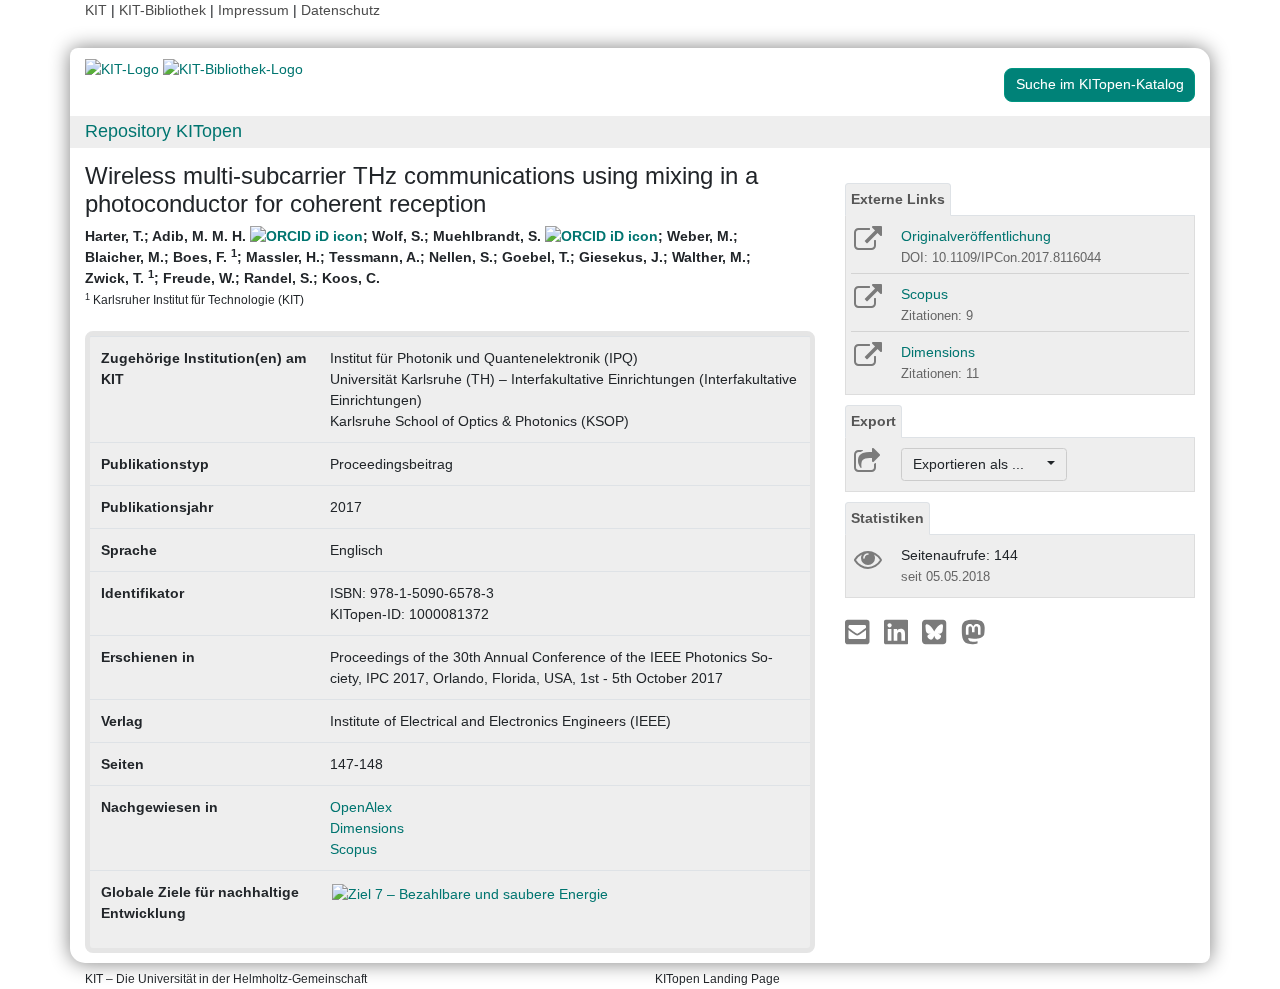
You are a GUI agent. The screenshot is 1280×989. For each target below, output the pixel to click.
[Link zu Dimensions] (866, 361)
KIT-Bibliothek (164, 10)
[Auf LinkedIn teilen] (898, 631)
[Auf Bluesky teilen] (939, 631)
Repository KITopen (163, 131)
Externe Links (898, 199)
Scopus (353, 849)
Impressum (253, 10)
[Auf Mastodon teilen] (973, 631)
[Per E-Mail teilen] (859, 631)
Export (873, 421)
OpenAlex (361, 807)
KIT (96, 10)
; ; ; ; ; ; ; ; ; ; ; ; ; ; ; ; (418, 267)
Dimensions (367, 828)
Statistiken (887, 518)
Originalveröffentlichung (976, 236)
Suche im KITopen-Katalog (1100, 84)
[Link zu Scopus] (866, 303)
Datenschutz (340, 10)
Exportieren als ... (978, 464)
